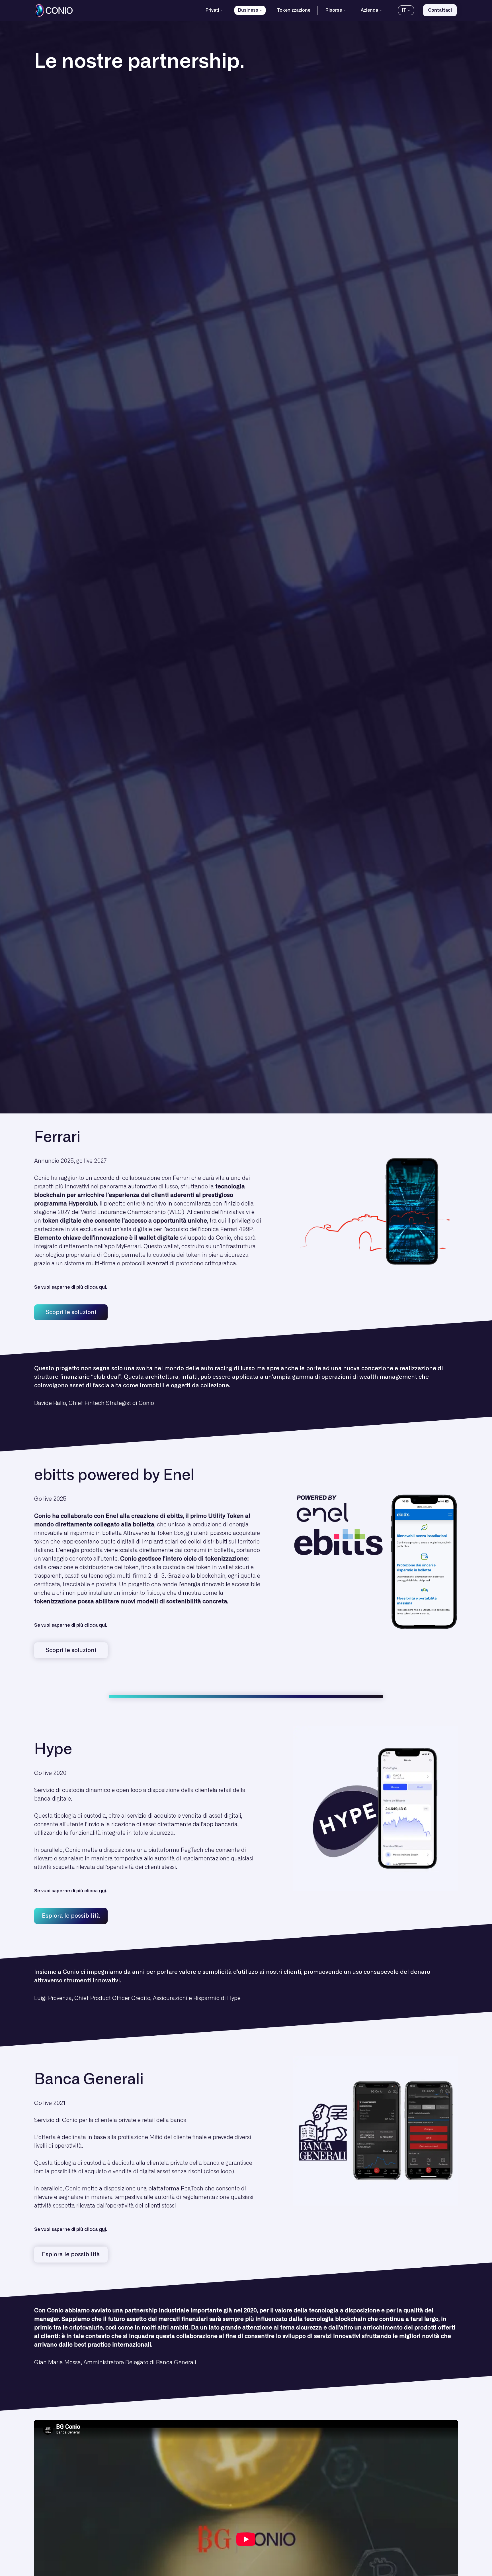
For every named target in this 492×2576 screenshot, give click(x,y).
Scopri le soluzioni (71, 1312)
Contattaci (440, 10)
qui (102, 1287)
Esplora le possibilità (71, 1916)
